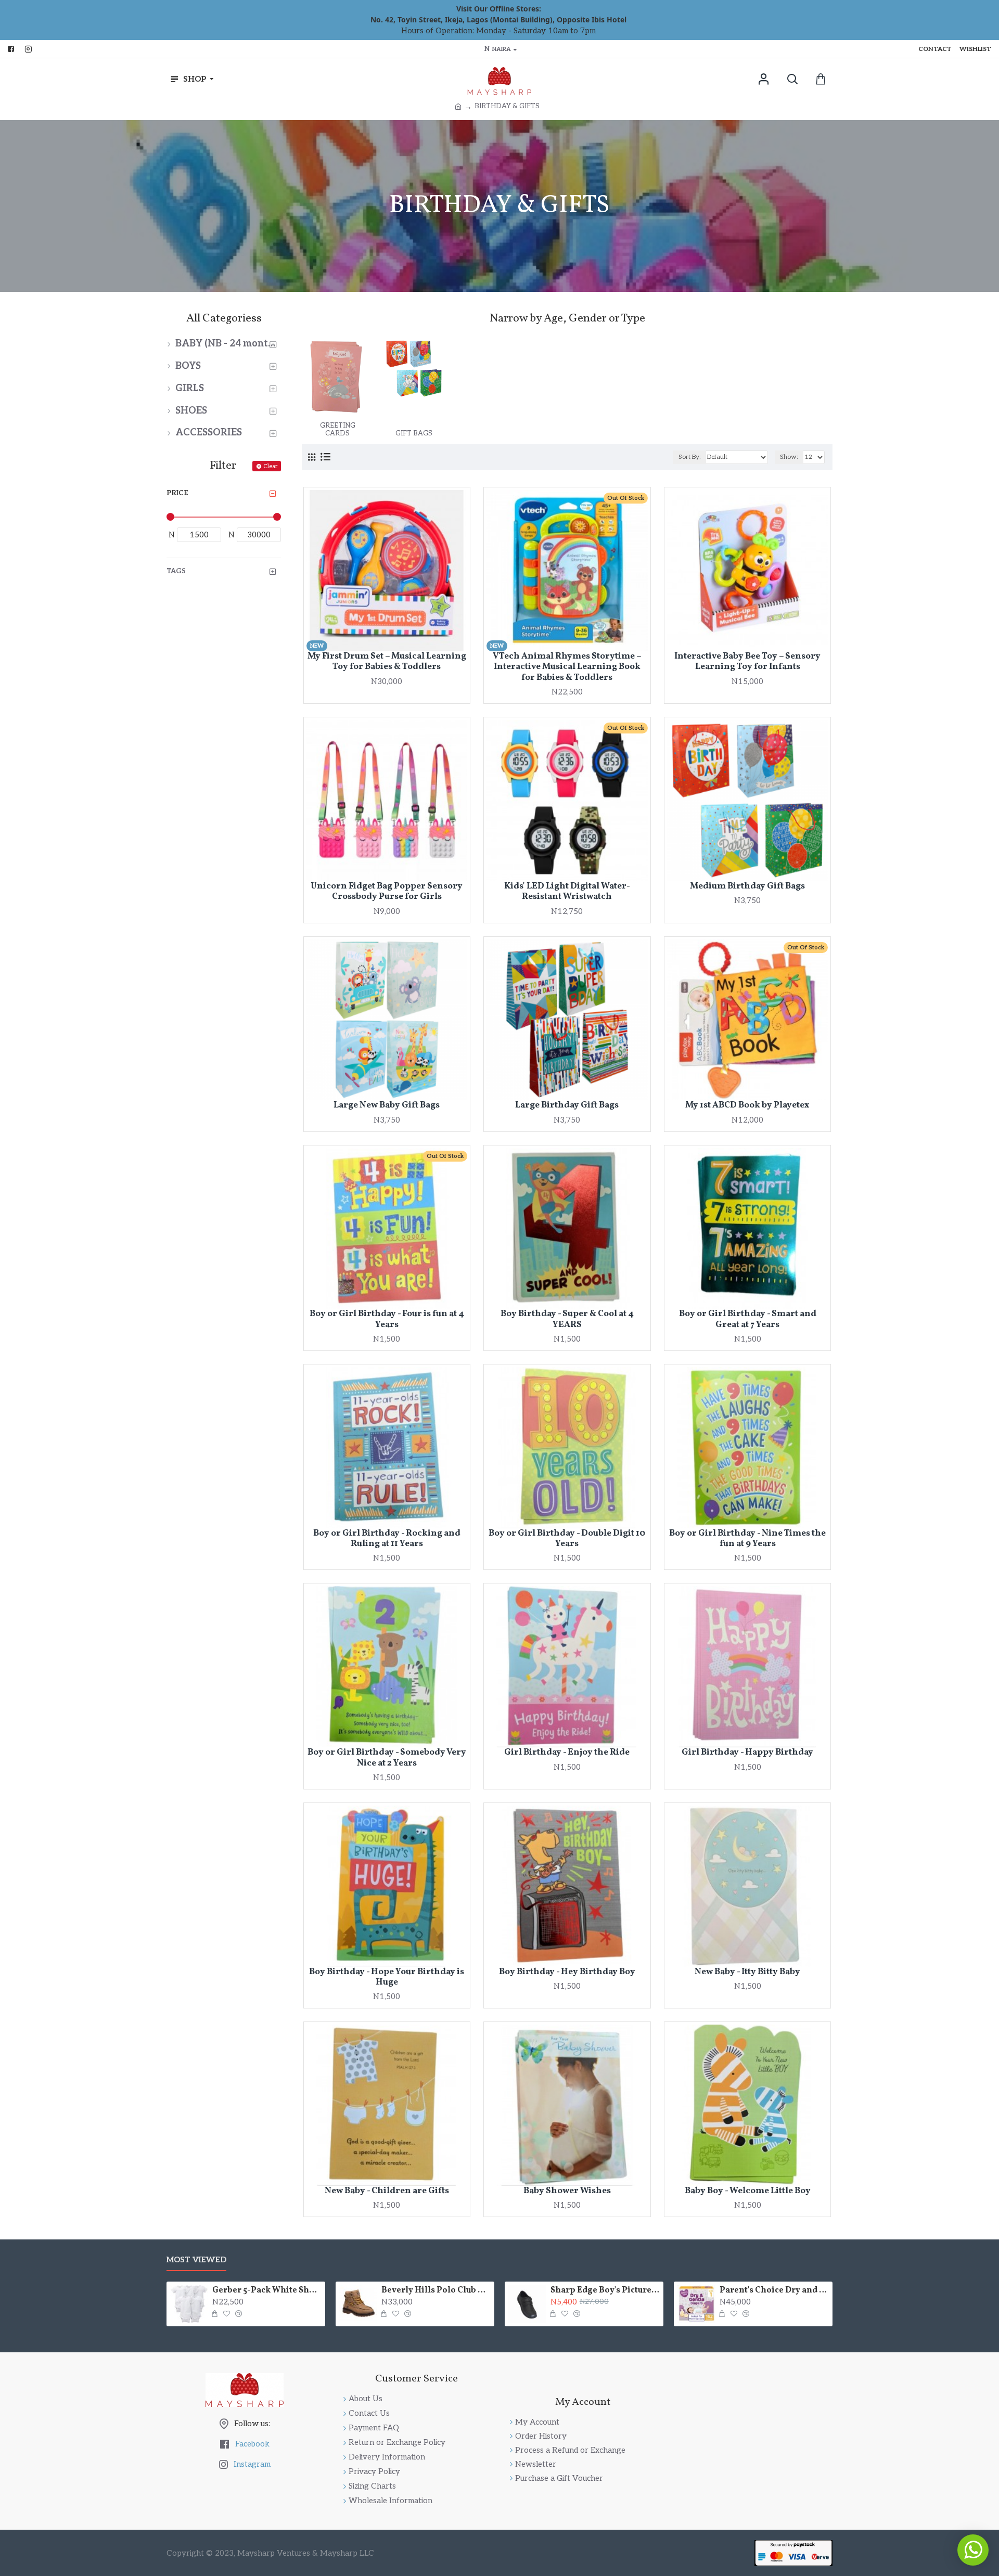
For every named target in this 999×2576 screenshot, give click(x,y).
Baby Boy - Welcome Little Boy (748, 2191)
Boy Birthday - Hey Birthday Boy (567, 1972)
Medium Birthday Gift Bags (747, 886)
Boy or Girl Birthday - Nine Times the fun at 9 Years (747, 1539)
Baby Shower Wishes (567, 2191)
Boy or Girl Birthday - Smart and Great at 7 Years (748, 1319)
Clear (270, 466)
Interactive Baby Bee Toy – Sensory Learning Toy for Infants (747, 662)
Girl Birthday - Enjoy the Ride (567, 1753)
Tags (176, 571)
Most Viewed (196, 2260)
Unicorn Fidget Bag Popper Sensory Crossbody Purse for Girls (387, 892)
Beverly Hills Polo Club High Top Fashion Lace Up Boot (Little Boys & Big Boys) (436, 2291)
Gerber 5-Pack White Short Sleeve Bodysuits (267, 2291)
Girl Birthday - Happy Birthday (747, 1753)
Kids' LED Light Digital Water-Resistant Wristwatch (567, 892)
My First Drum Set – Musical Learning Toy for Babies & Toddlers (387, 662)
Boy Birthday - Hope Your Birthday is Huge (387, 1978)
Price (177, 493)
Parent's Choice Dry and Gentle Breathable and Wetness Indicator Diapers (774, 2291)
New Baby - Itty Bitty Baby (747, 1972)
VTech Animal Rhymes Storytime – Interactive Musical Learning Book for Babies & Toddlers (567, 667)
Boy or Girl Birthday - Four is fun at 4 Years (387, 1319)
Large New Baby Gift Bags (387, 1105)
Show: (789, 457)
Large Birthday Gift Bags (567, 1105)
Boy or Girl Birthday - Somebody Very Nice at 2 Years (387, 1758)
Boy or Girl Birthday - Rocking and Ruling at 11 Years (387, 1539)
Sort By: (690, 457)
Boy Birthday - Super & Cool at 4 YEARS (567, 1319)
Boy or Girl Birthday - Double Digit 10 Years (567, 1539)
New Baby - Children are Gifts (387, 2191)
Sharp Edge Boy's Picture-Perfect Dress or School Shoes (605, 2291)
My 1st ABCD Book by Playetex (747, 1105)
